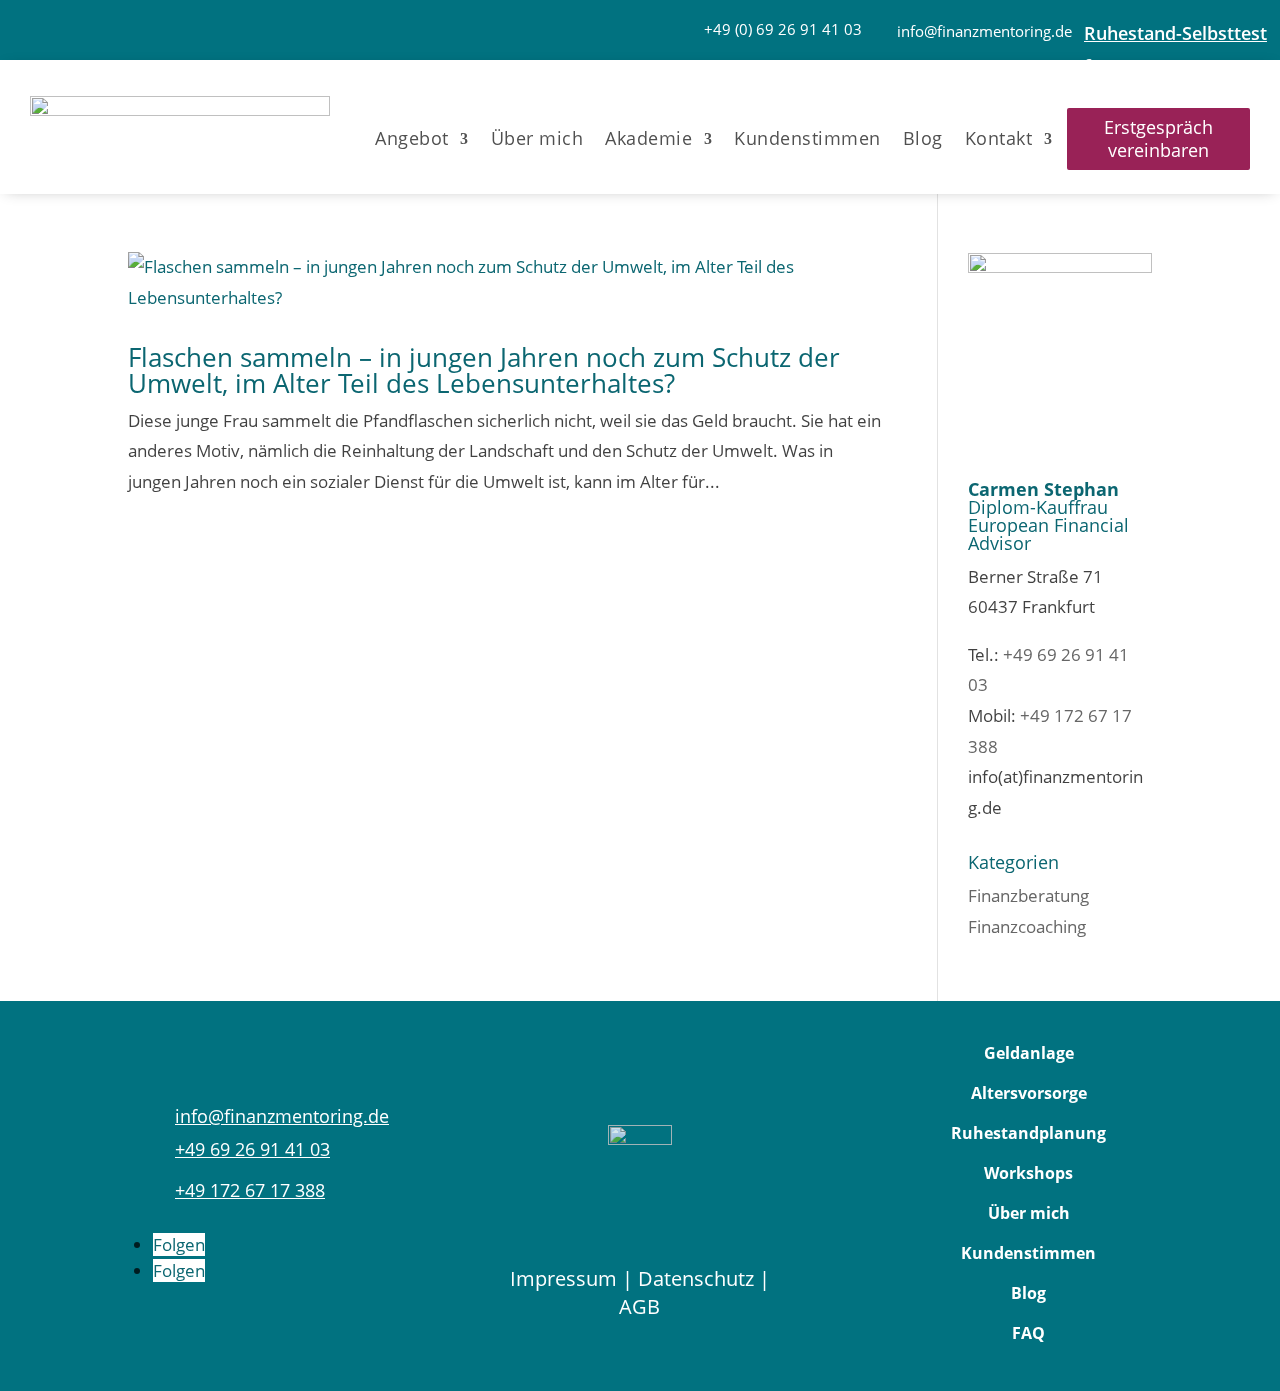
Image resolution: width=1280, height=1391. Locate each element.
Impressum (563, 1278)
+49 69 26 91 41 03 (252, 1149)
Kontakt (999, 138)
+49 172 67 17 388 (250, 1190)
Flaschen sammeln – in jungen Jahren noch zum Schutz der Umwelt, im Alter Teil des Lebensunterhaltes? (484, 370)
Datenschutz (696, 1278)
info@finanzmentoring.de (984, 31)
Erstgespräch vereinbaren (1158, 138)
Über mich (537, 138)
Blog (923, 138)
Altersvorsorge (1029, 1093)
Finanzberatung (1028, 895)
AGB (639, 1306)
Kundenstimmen (807, 138)
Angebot (412, 138)
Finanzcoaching (1027, 926)
